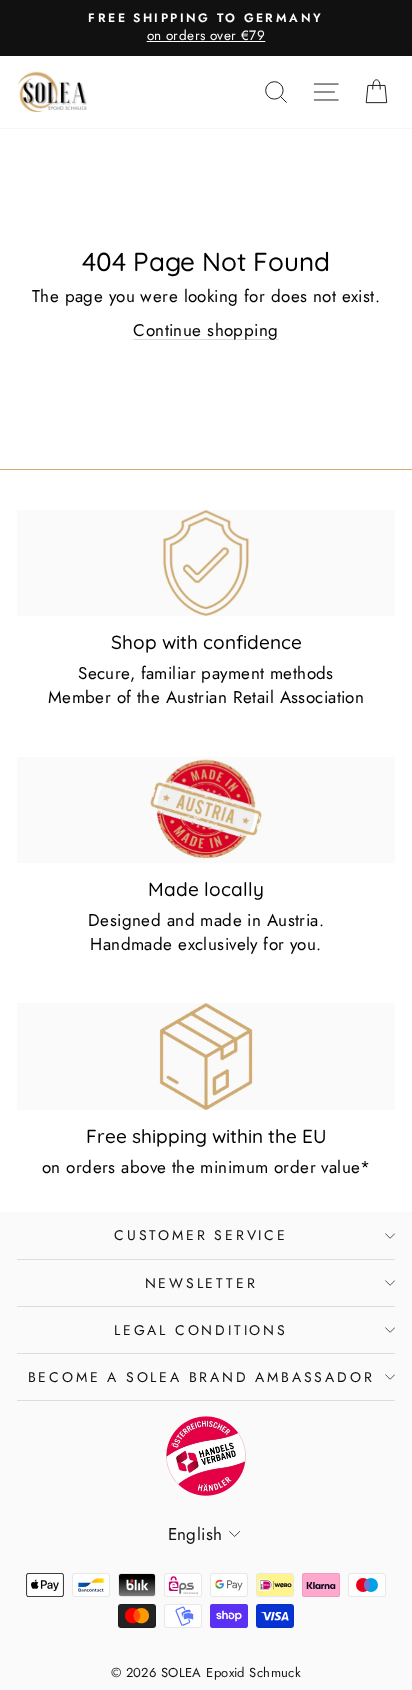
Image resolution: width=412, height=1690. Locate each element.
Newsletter (201, 1283)
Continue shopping (205, 330)
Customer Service (201, 1235)
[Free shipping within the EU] (206, 1056)
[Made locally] (206, 810)
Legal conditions (201, 1330)
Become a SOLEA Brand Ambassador (201, 1377)
